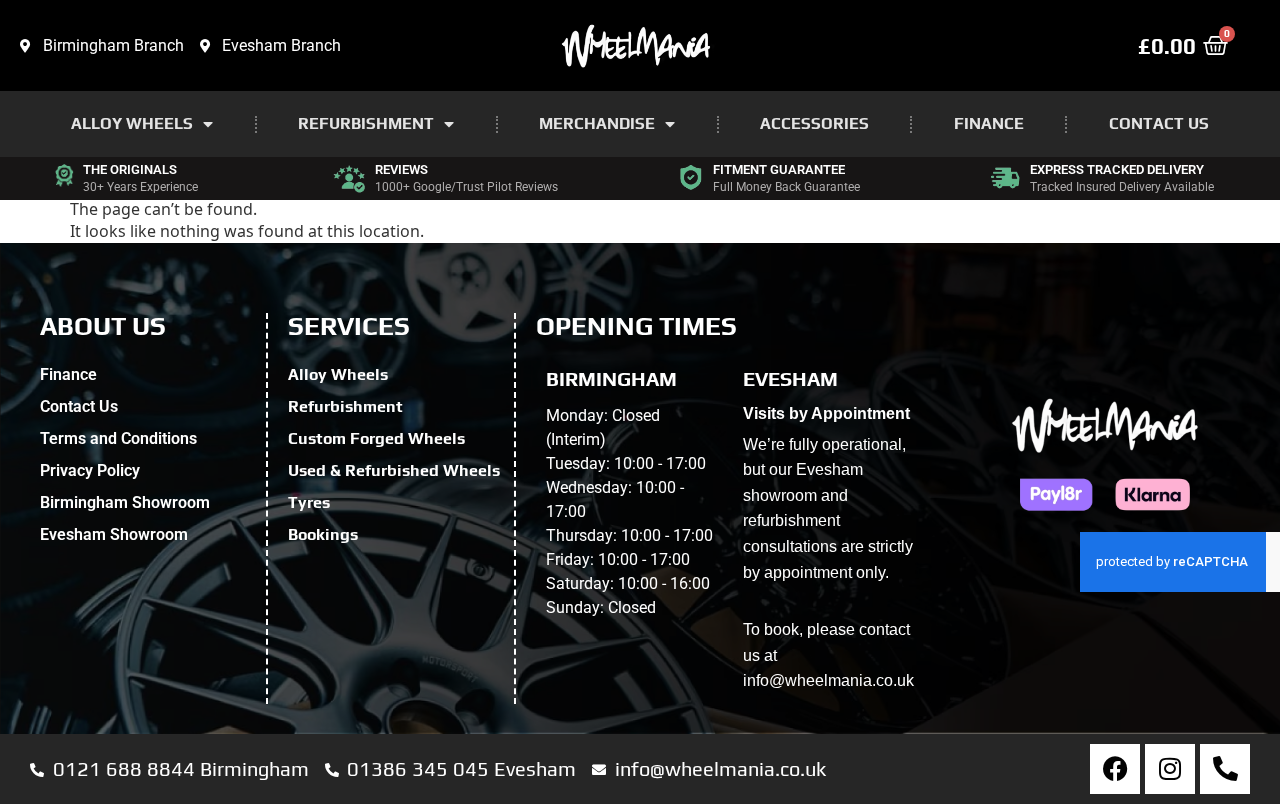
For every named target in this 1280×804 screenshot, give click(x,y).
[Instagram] (1170, 769)
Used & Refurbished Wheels (394, 470)
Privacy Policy (90, 470)
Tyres (309, 502)
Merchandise (597, 123)
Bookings (323, 534)
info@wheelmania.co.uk (828, 680)
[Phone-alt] (1225, 769)
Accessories (814, 123)
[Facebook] (1115, 769)
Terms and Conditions (118, 438)
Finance (989, 123)
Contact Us (1159, 123)
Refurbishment (366, 123)
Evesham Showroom (114, 534)
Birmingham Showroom (125, 502)
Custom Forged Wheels (376, 438)
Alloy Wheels (132, 123)
